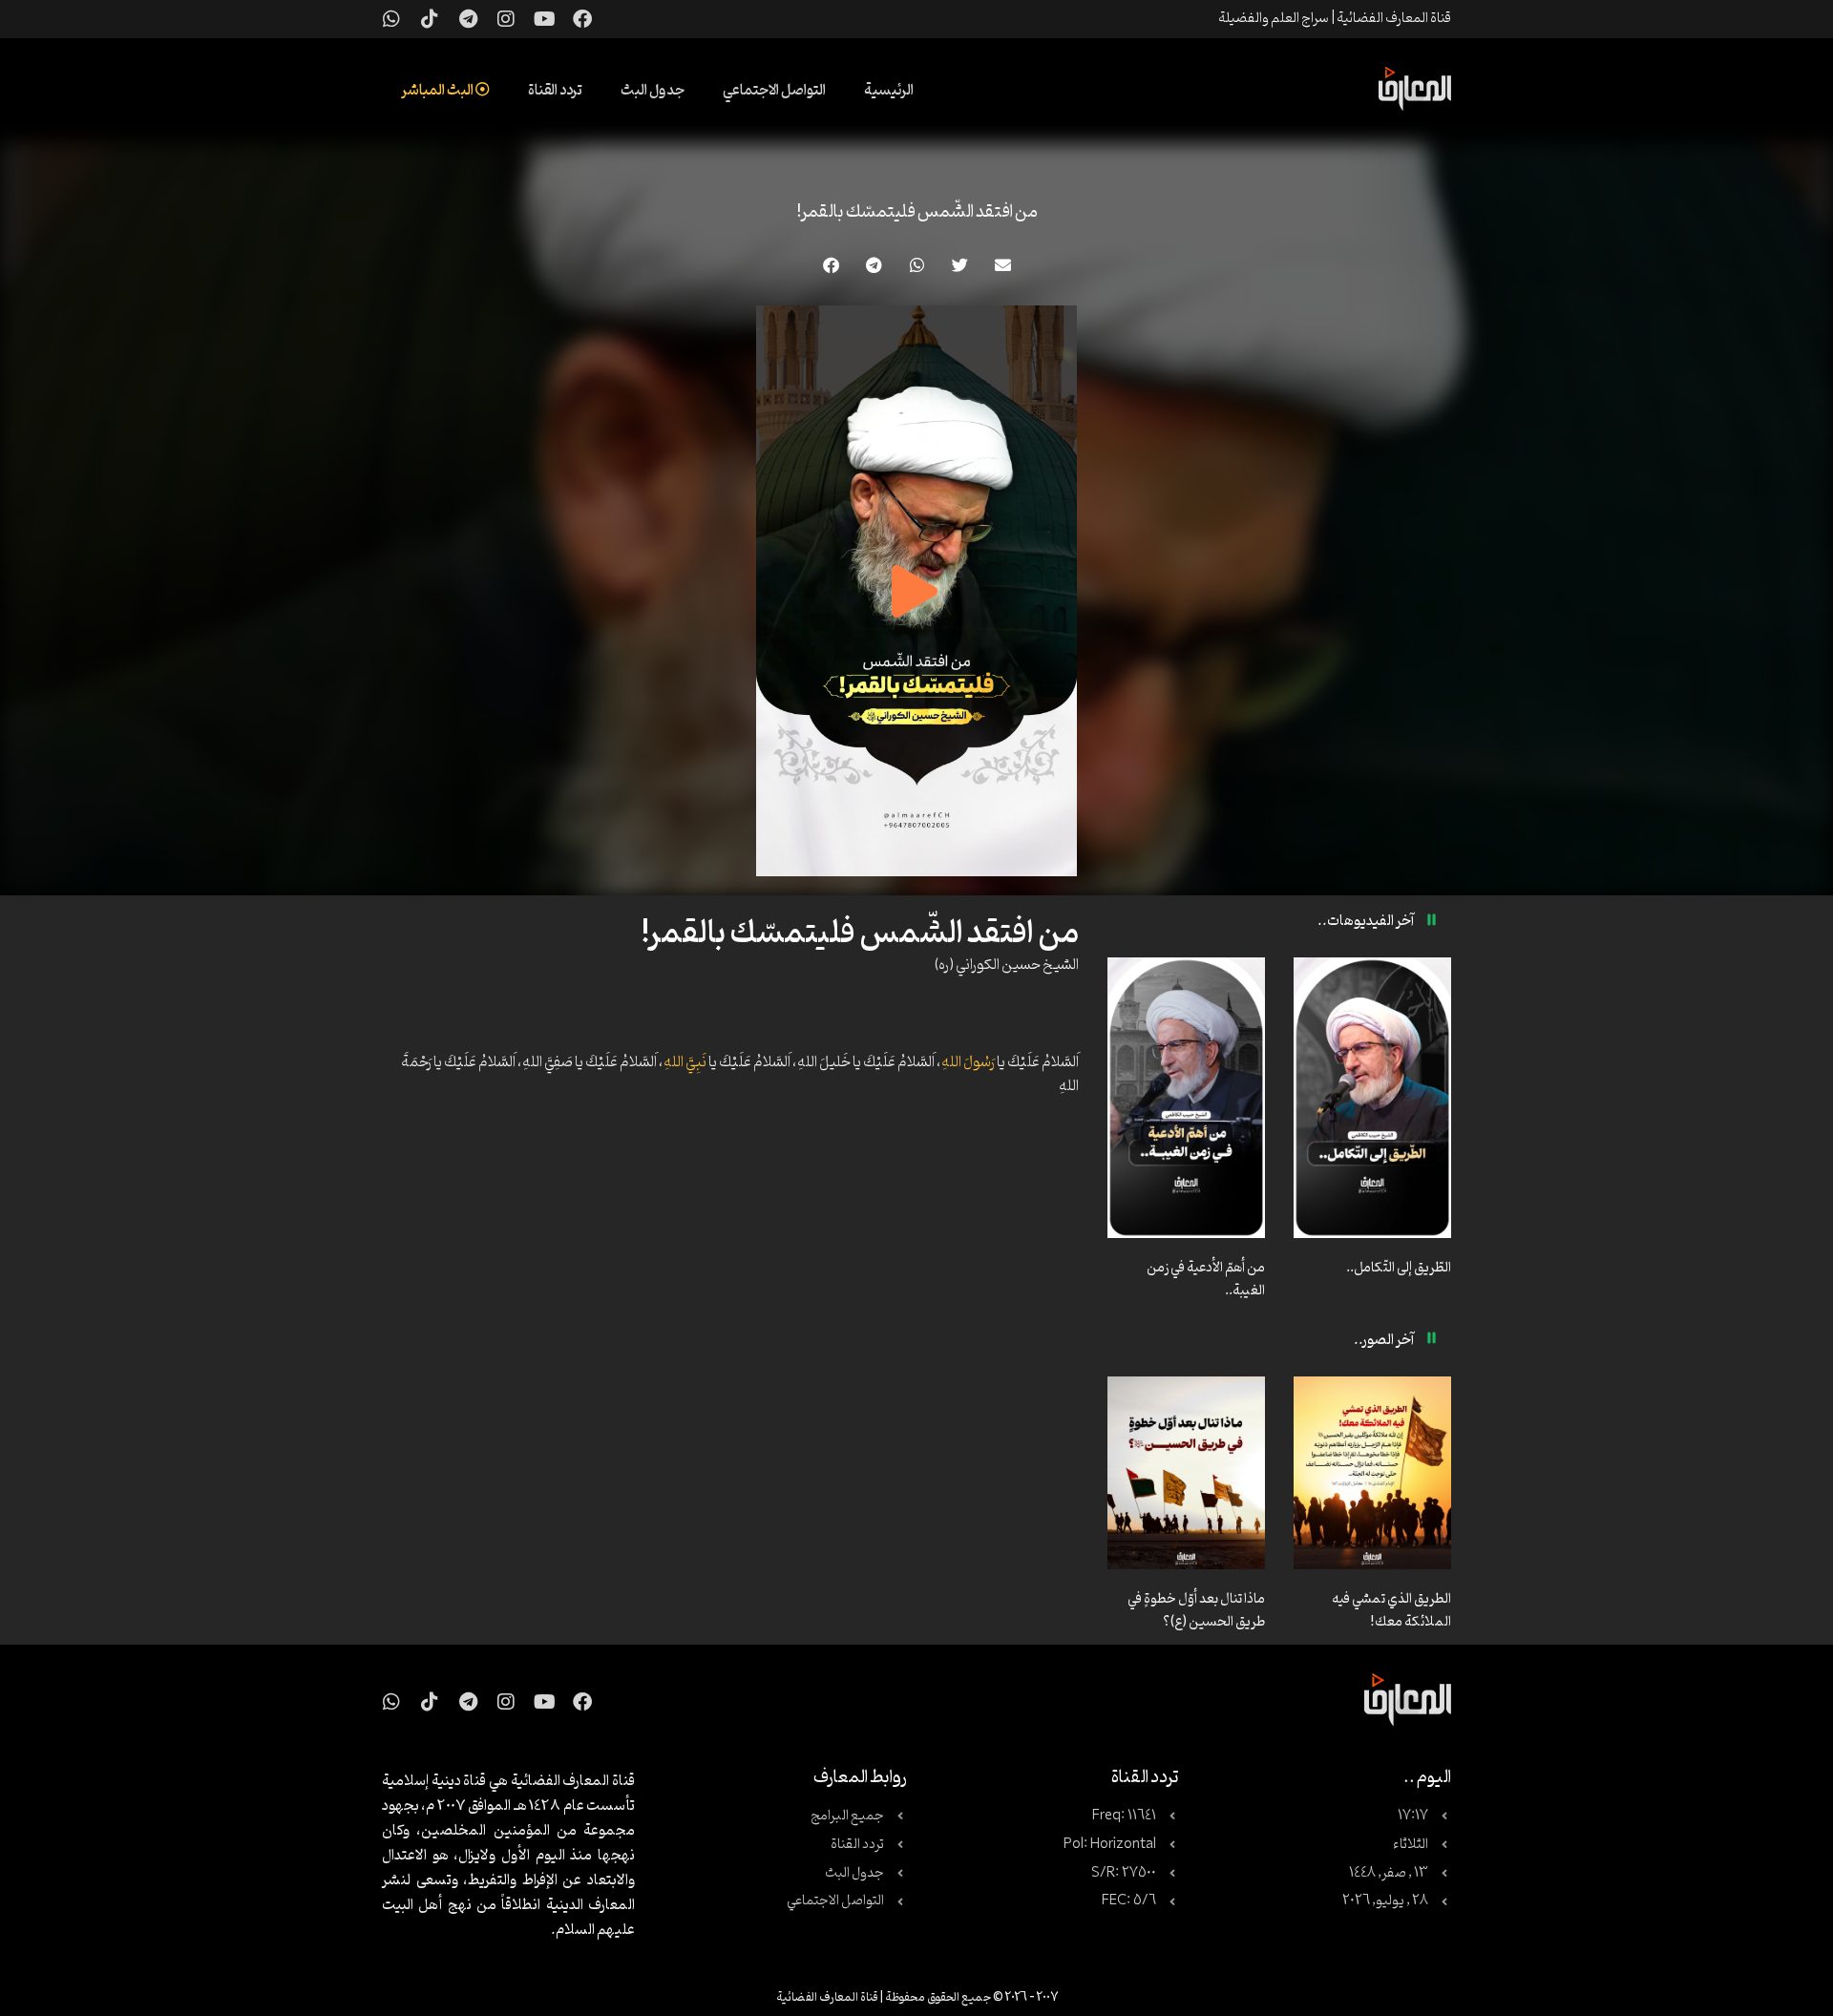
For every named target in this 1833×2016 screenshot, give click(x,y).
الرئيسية (889, 91)
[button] (1003, 265)
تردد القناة (555, 91)
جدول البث (653, 91)
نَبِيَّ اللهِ (685, 1062)
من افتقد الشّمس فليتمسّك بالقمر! (917, 212)
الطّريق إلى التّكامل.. (1399, 1268)
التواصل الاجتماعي (774, 91)
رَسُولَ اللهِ (968, 1062)
